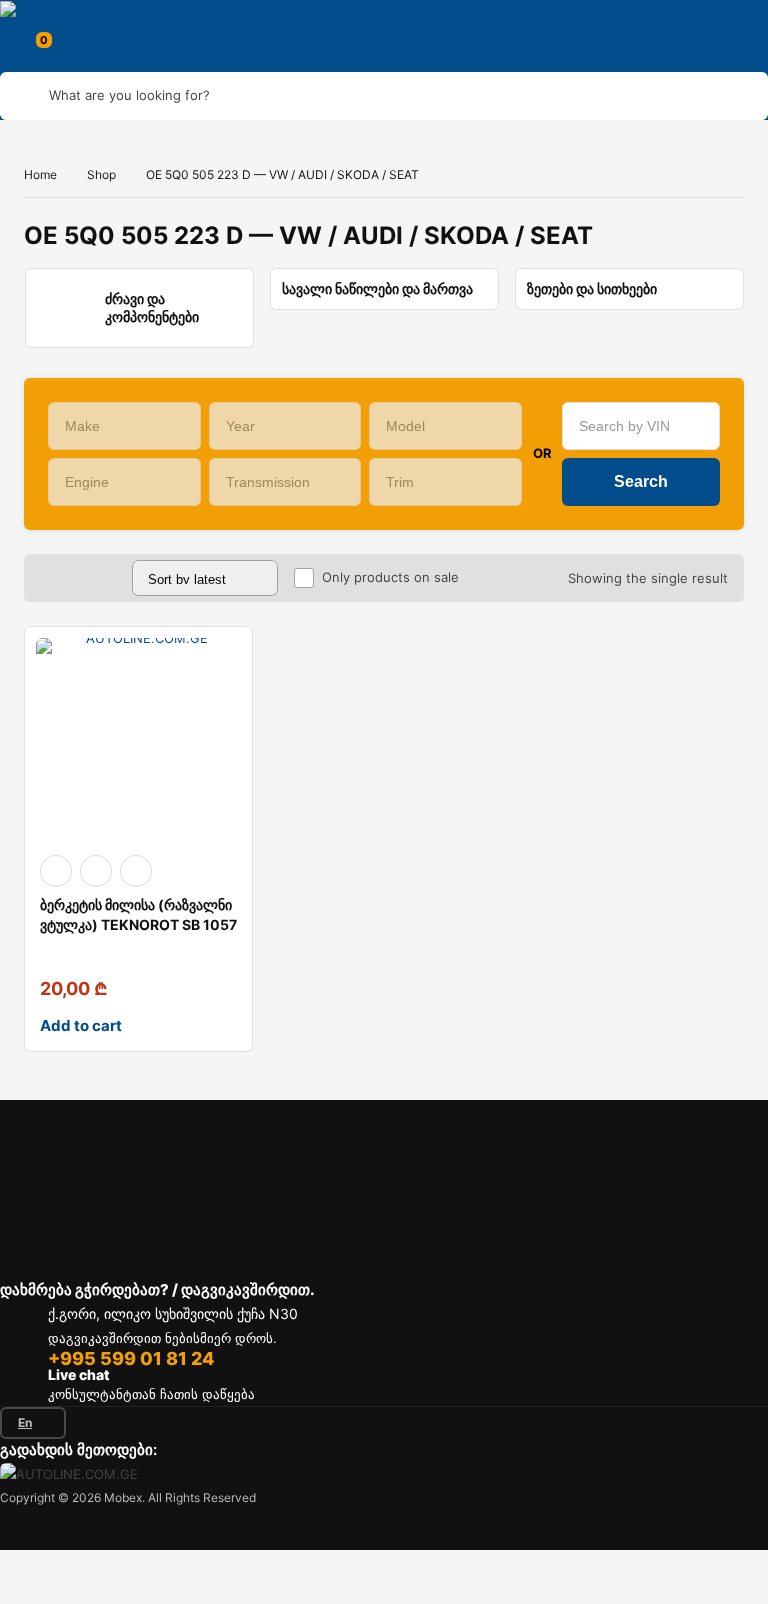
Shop (101, 174)
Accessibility (397, 1529)
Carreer (551, 1221)
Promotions (299, 1221)
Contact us (562, 1248)
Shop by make (308, 1194)
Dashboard (33, 1139)
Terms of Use (52, 1529)
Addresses (33, 1248)
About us (556, 1194)
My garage (33, 1221)
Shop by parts (307, 1139)
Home (40, 174)
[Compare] (136, 871)
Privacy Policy (156, 1529)
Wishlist (24, 1194)
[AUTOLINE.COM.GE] (82, 12)
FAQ (541, 1166)
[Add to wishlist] (96, 871)
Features (555, 1139)
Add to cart (81, 1025)
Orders (21, 1166)
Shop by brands (313, 1166)
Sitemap (289, 1248)
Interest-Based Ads (278, 1529)
